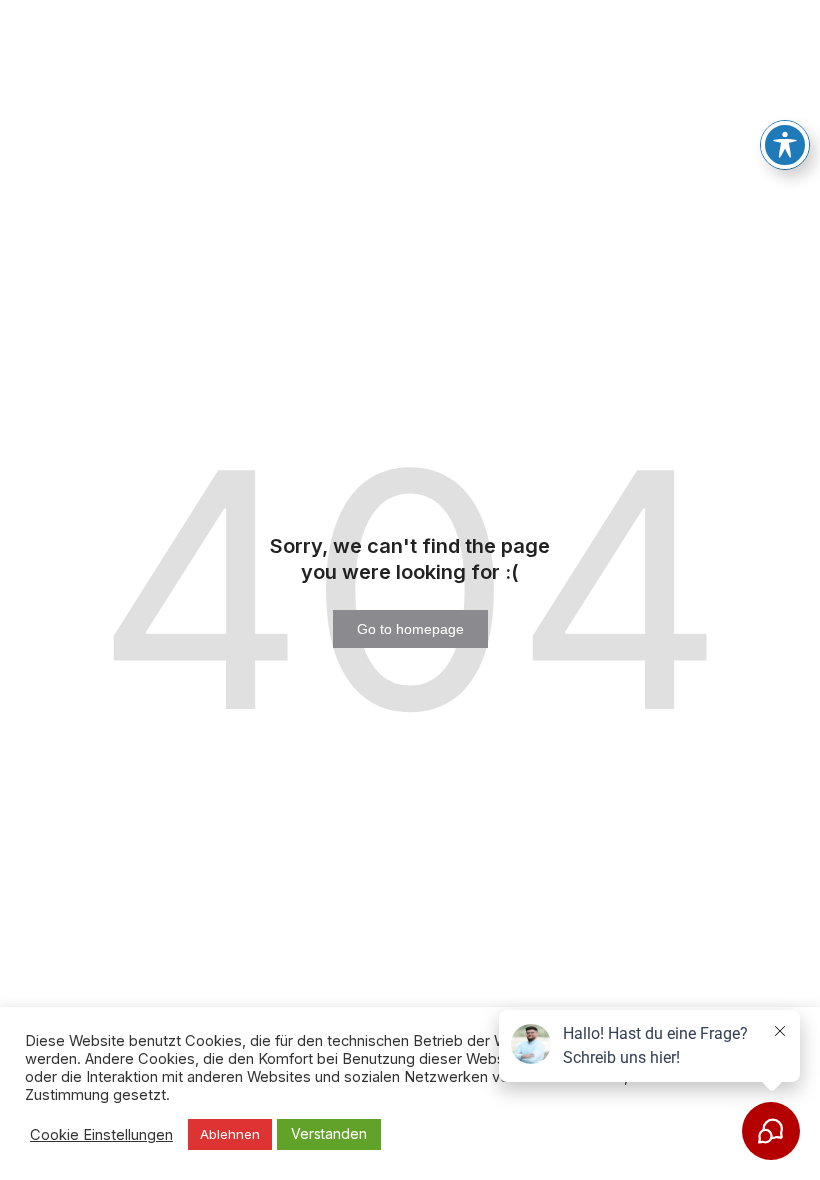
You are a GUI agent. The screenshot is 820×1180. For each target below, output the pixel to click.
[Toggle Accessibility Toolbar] (785, 145)
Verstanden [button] (329, 1133)
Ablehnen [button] (230, 1134)
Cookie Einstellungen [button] (101, 1135)
